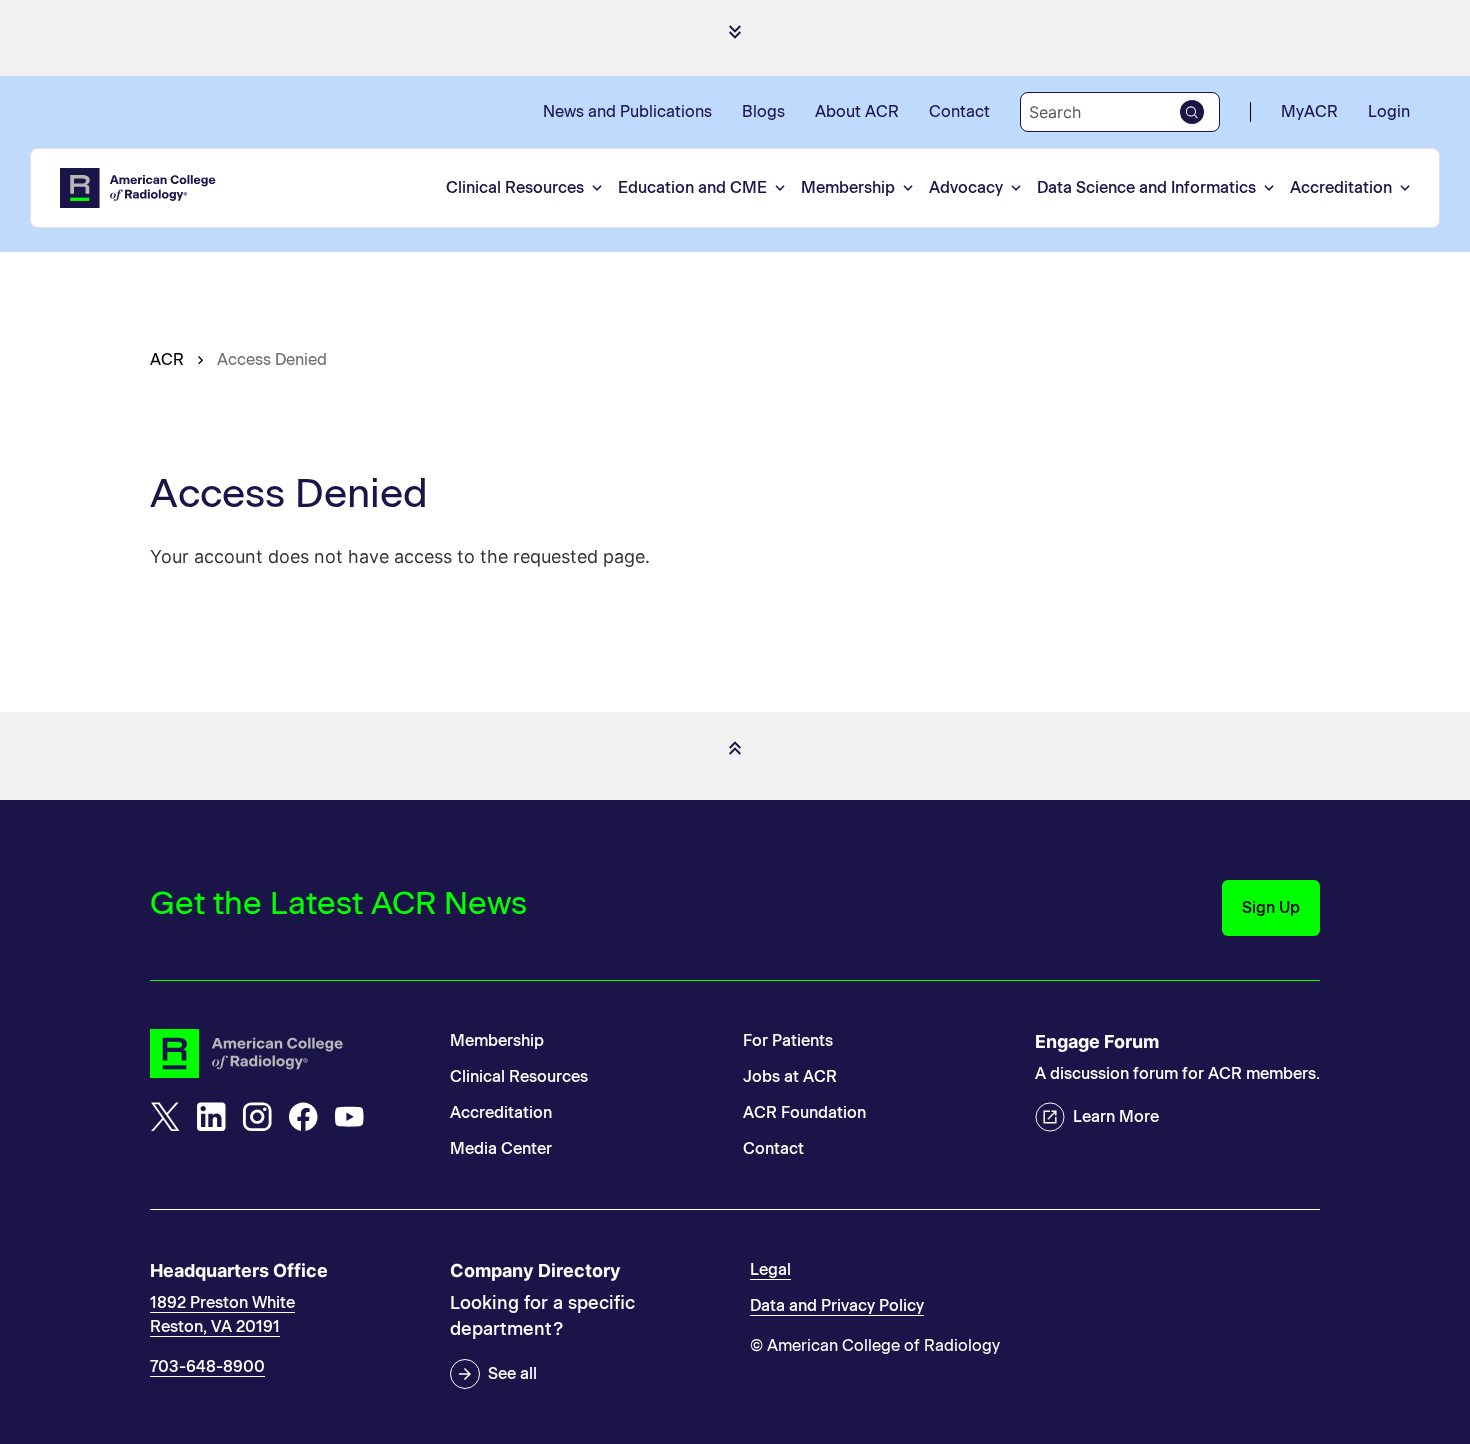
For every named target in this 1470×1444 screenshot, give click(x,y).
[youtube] (349, 1117)
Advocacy (966, 187)
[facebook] (303, 1117)
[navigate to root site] (285, 1053)
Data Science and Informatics (1146, 187)
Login (1389, 111)
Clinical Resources (515, 187)
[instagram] (257, 1117)
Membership (848, 187)
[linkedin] (211, 1117)
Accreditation (1341, 187)
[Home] (139, 188)
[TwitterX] (165, 1117)
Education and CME (692, 187)
